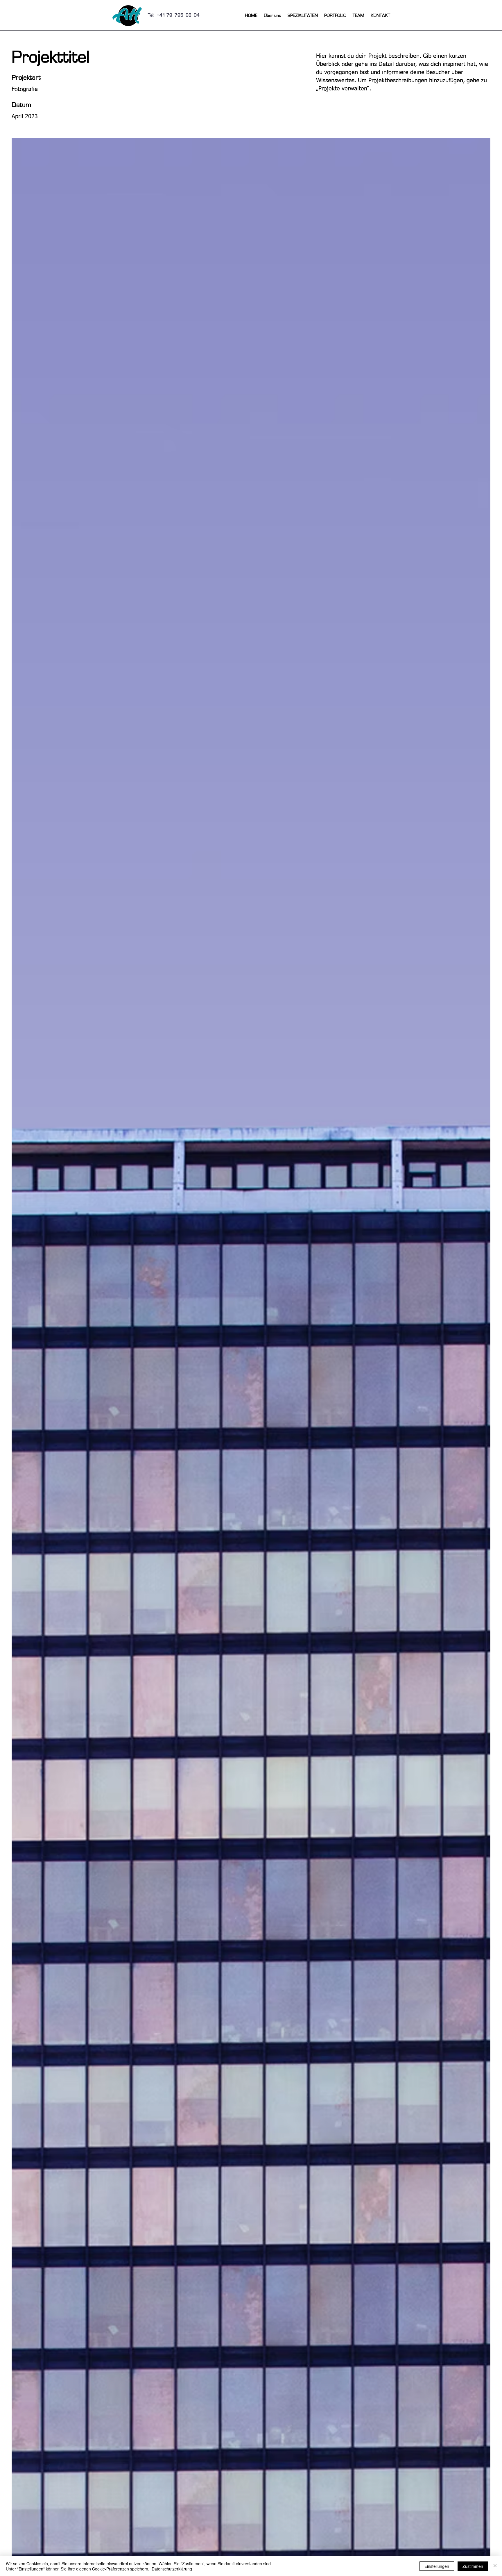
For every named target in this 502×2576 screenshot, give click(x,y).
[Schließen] (495, 2566)
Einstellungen (437, 2566)
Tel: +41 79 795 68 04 (174, 15)
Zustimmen (473, 2566)
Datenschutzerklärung (172, 2569)
